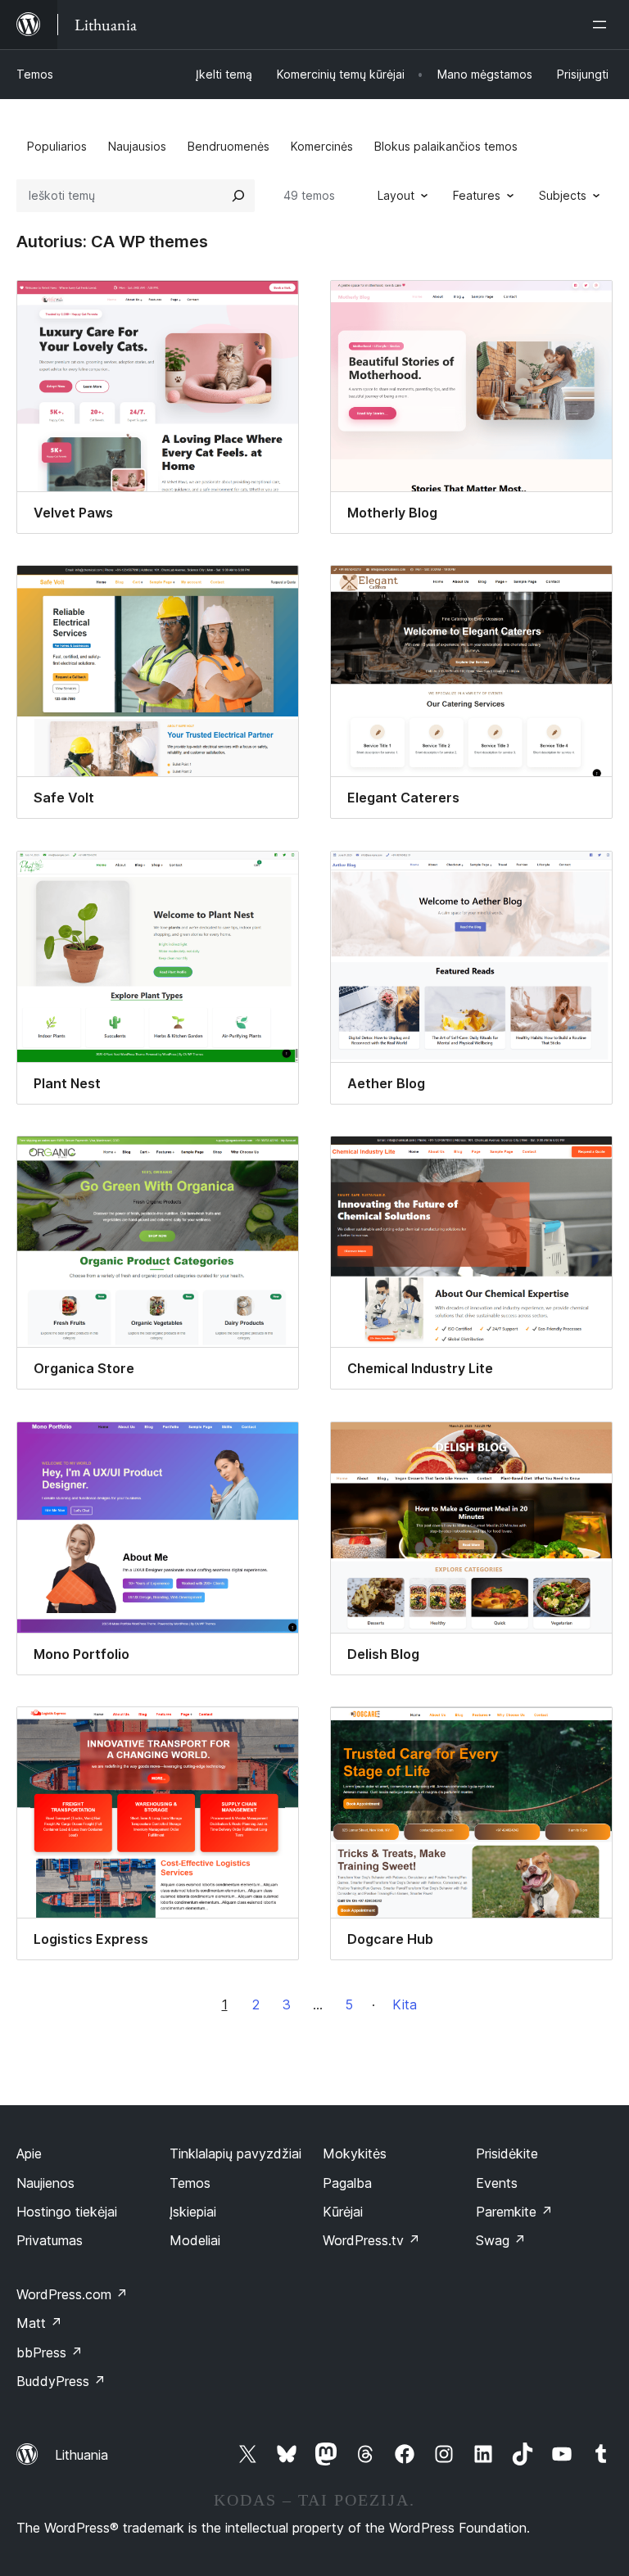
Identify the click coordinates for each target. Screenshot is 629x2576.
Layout (396, 195)
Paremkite (514, 2212)
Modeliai (195, 2240)
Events (497, 2183)
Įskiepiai (193, 2212)
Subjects (563, 195)
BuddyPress (61, 2381)
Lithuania (81, 2455)
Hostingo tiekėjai (67, 2212)
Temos (35, 74)
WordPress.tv (371, 2240)
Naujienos (45, 2183)
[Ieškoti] (238, 196)
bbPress (50, 2352)
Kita (405, 2004)
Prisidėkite (507, 2153)
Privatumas (50, 2240)
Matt (39, 2323)
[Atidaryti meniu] (603, 25)
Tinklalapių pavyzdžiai (235, 2153)
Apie (29, 2153)
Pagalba (347, 2183)
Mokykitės (355, 2153)
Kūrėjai (343, 2212)
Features (477, 195)
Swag (501, 2240)
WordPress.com (72, 2294)
